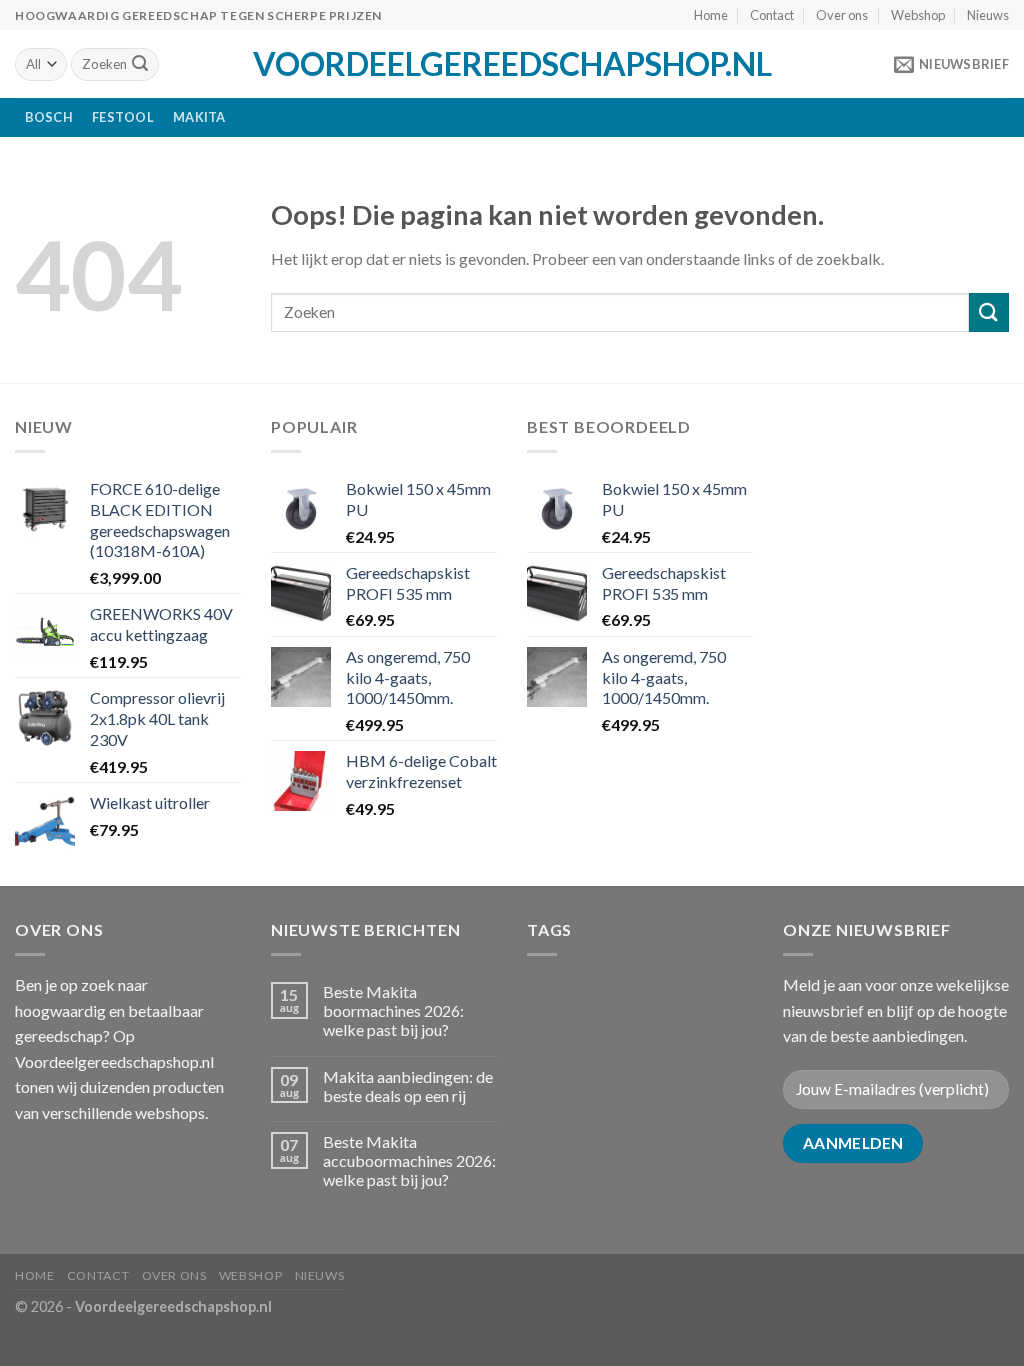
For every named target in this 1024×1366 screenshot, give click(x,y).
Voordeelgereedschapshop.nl (512, 64)
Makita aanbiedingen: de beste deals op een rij (408, 1086)
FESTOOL (123, 117)
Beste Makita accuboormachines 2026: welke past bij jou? (409, 1160)
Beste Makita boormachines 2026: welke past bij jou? (393, 1010)
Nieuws (988, 15)
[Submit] (140, 65)
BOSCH (49, 117)
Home (711, 15)
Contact (772, 15)
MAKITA (199, 117)
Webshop (918, 15)
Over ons (842, 15)
